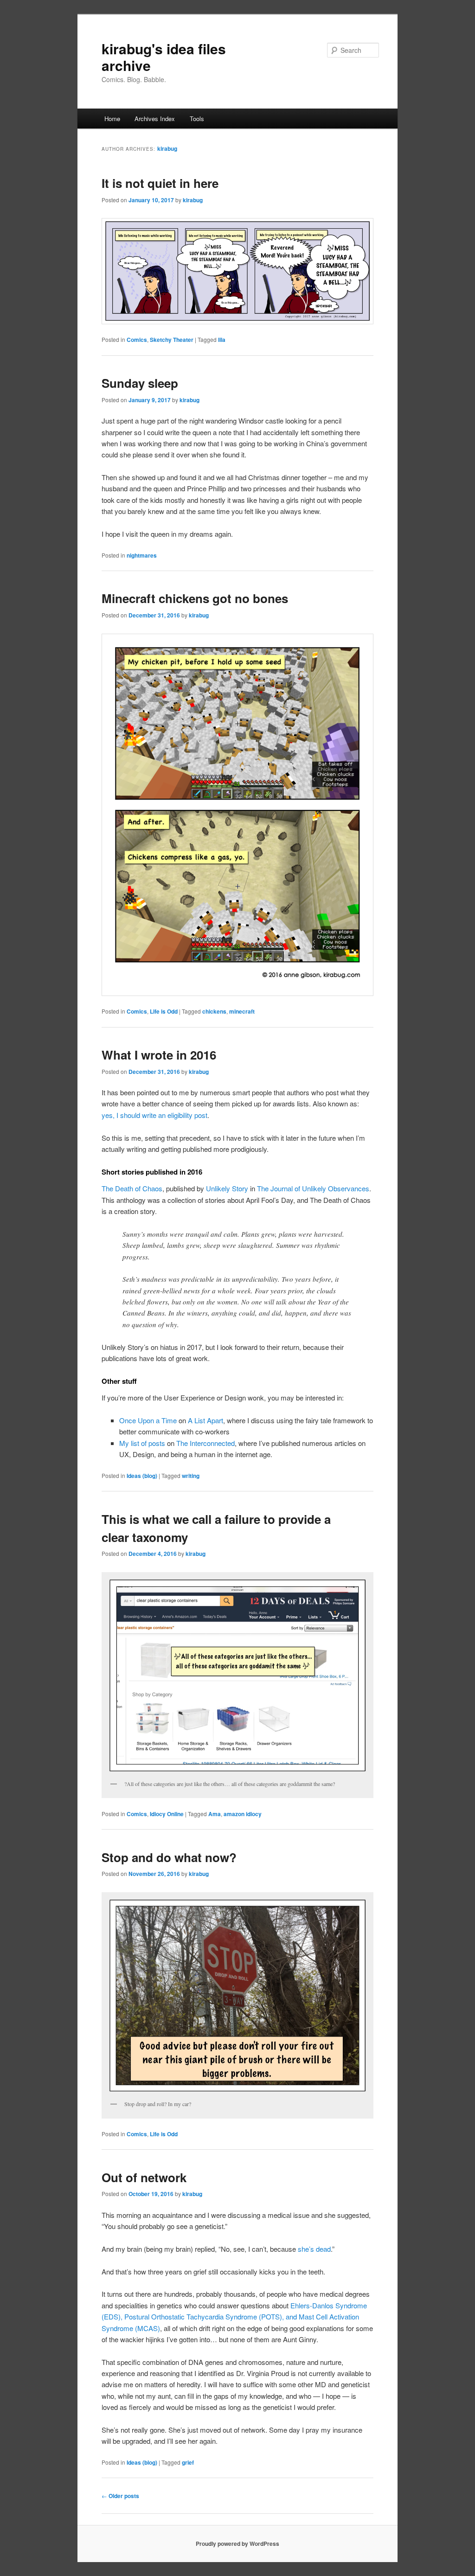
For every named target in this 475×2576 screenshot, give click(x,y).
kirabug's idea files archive (164, 57)
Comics (137, 340)
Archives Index (155, 119)
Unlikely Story (227, 1188)
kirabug (167, 148)
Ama (215, 1814)
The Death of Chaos (132, 1188)
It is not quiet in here (160, 183)
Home (112, 119)
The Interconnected (205, 1443)
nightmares (142, 555)
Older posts (120, 2496)
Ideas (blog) (142, 1476)
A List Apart (205, 1420)
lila (222, 340)
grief (188, 2462)
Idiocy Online (167, 1814)
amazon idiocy (243, 1814)
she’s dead (314, 2249)
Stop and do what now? (169, 1857)
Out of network (144, 2177)
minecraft (242, 1011)
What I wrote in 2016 (159, 1055)
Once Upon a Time (148, 1420)
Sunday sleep (140, 383)
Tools (197, 119)
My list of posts (142, 1443)
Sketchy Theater (172, 340)
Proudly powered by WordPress (237, 2544)
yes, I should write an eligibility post (154, 1115)
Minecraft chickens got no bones (195, 598)
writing (191, 1476)
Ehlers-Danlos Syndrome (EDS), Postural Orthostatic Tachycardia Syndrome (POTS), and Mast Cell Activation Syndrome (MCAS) (234, 2317)
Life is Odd (164, 1011)
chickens (214, 1011)
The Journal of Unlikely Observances (313, 1188)
